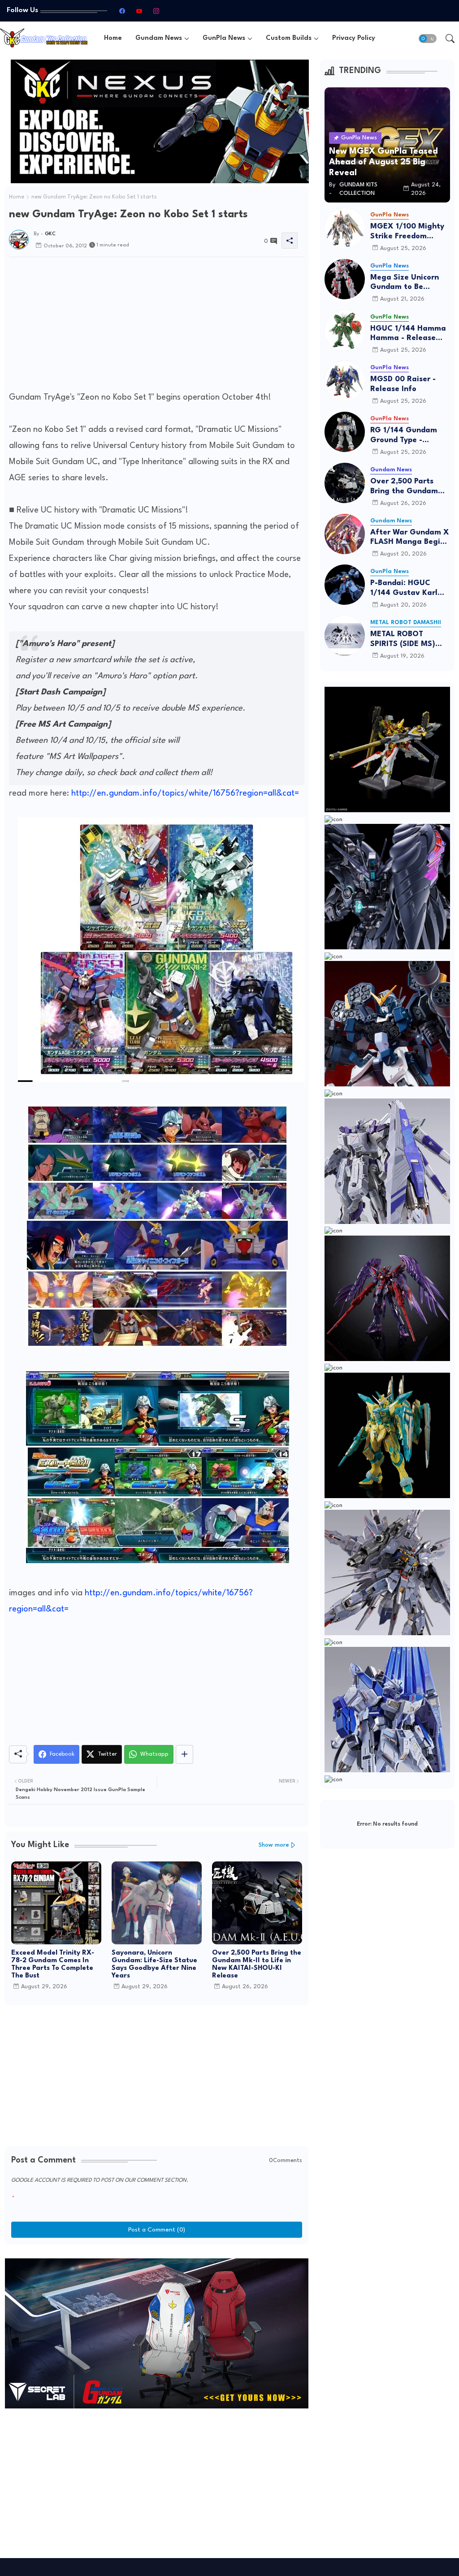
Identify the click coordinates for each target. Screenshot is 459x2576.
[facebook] (122, 11)
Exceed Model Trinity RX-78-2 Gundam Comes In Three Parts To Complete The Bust (53, 1964)
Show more (274, 1845)
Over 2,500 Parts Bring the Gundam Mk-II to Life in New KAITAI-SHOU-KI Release (257, 1964)
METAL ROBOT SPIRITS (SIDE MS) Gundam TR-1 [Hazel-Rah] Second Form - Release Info (410, 640)
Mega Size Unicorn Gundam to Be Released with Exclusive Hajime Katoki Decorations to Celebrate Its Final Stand (410, 283)
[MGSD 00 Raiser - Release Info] (345, 381)
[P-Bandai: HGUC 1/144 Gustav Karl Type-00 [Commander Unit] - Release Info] (345, 585)
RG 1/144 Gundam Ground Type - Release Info (404, 436)
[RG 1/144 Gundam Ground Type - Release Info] (345, 432)
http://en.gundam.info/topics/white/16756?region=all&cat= (185, 793)
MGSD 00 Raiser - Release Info (403, 384)
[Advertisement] (157, 327)
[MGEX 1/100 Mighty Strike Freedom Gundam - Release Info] (345, 228)
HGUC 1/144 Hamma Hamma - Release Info (408, 334)
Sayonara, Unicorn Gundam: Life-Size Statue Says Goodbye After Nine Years (154, 1964)
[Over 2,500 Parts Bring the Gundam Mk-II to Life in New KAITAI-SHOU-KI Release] (345, 483)
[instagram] (156, 11)
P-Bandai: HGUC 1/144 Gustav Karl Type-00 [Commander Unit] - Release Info (407, 588)
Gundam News (159, 38)
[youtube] (139, 11)
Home (113, 38)
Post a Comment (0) (157, 2230)
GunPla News (224, 38)
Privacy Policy (354, 38)
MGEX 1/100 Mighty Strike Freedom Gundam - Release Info (407, 232)
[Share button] (184, 1754)
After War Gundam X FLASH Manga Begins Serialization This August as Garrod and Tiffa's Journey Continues (410, 538)
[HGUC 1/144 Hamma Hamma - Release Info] (345, 330)
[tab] (113, 38)
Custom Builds (289, 38)
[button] (428, 39)
